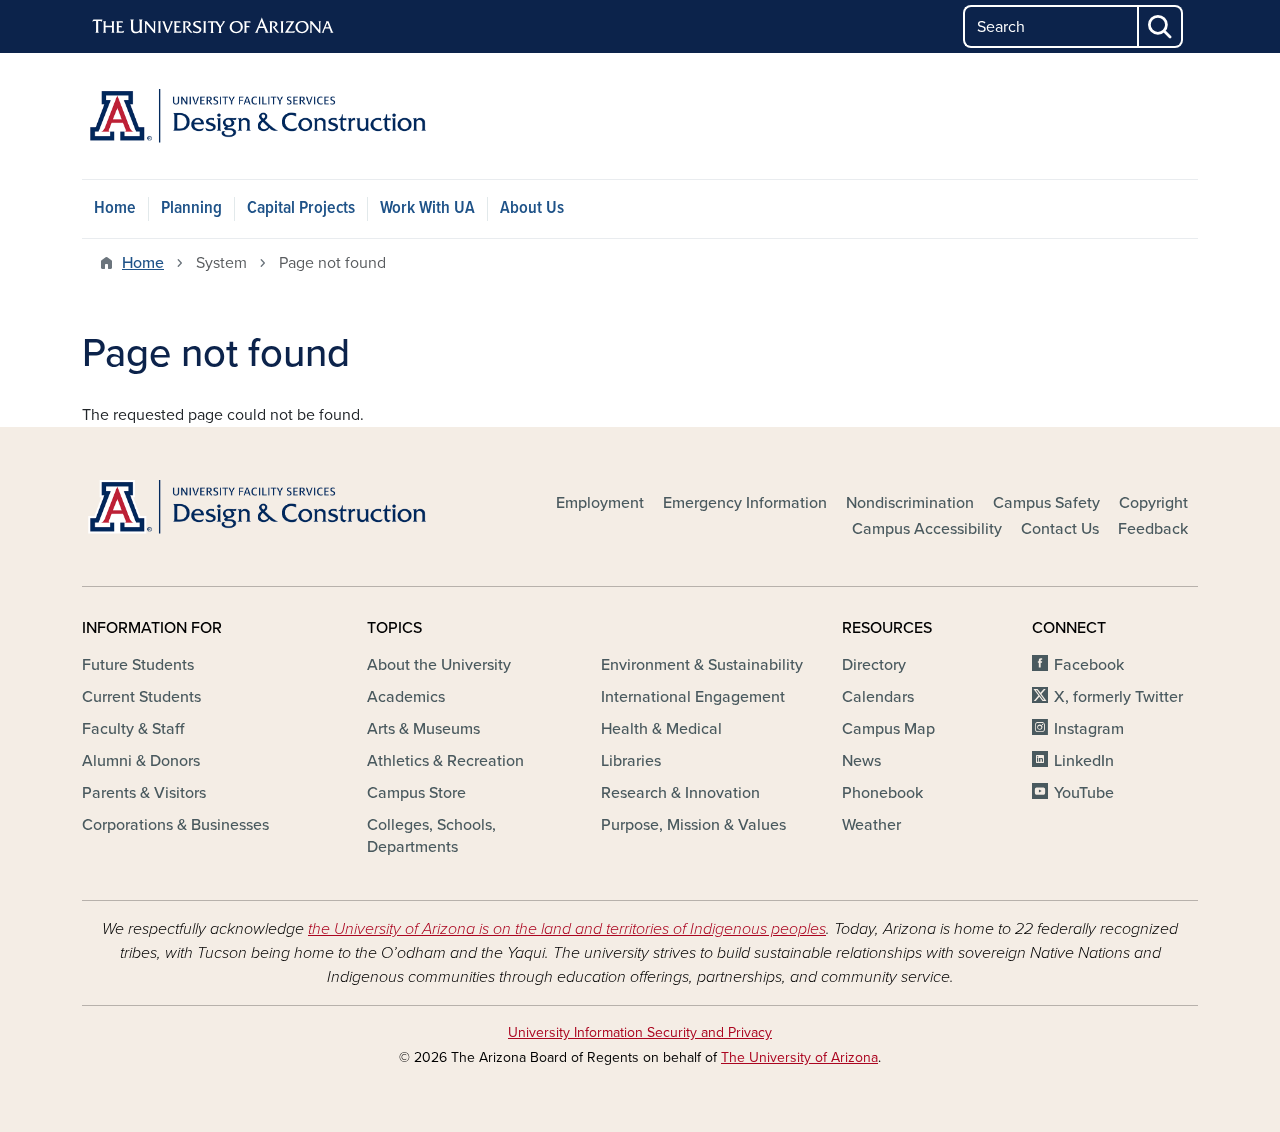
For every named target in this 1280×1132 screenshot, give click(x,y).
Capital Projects (301, 208)
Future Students (138, 665)
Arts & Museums (423, 729)
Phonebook (882, 793)
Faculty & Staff (133, 729)
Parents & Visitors (144, 793)
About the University (439, 665)
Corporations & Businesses (175, 825)
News (861, 761)
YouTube (1084, 793)
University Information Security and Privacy (640, 1032)
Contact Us (1060, 529)
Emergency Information (745, 503)
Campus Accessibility (927, 529)
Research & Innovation (680, 793)
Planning (191, 208)
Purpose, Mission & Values (693, 825)
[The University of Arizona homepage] (214, 27)
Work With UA (427, 208)
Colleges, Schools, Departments (431, 836)
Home (115, 208)
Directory (874, 665)
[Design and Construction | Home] (260, 116)
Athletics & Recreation (445, 761)
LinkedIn (1084, 761)
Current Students (141, 697)
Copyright (1153, 503)
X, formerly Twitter (1118, 697)
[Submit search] (1161, 26)
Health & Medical (661, 729)
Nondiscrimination (910, 503)
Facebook (1089, 665)
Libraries (631, 761)
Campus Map (888, 729)
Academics (406, 697)
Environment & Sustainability (702, 665)
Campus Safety (1046, 503)
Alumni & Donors (141, 761)
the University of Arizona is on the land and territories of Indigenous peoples (567, 929)
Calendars (878, 697)
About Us (532, 208)
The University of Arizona (799, 1057)
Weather (871, 825)
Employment (600, 503)
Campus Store (416, 793)
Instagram (1089, 729)
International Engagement (693, 697)
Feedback (1153, 529)
